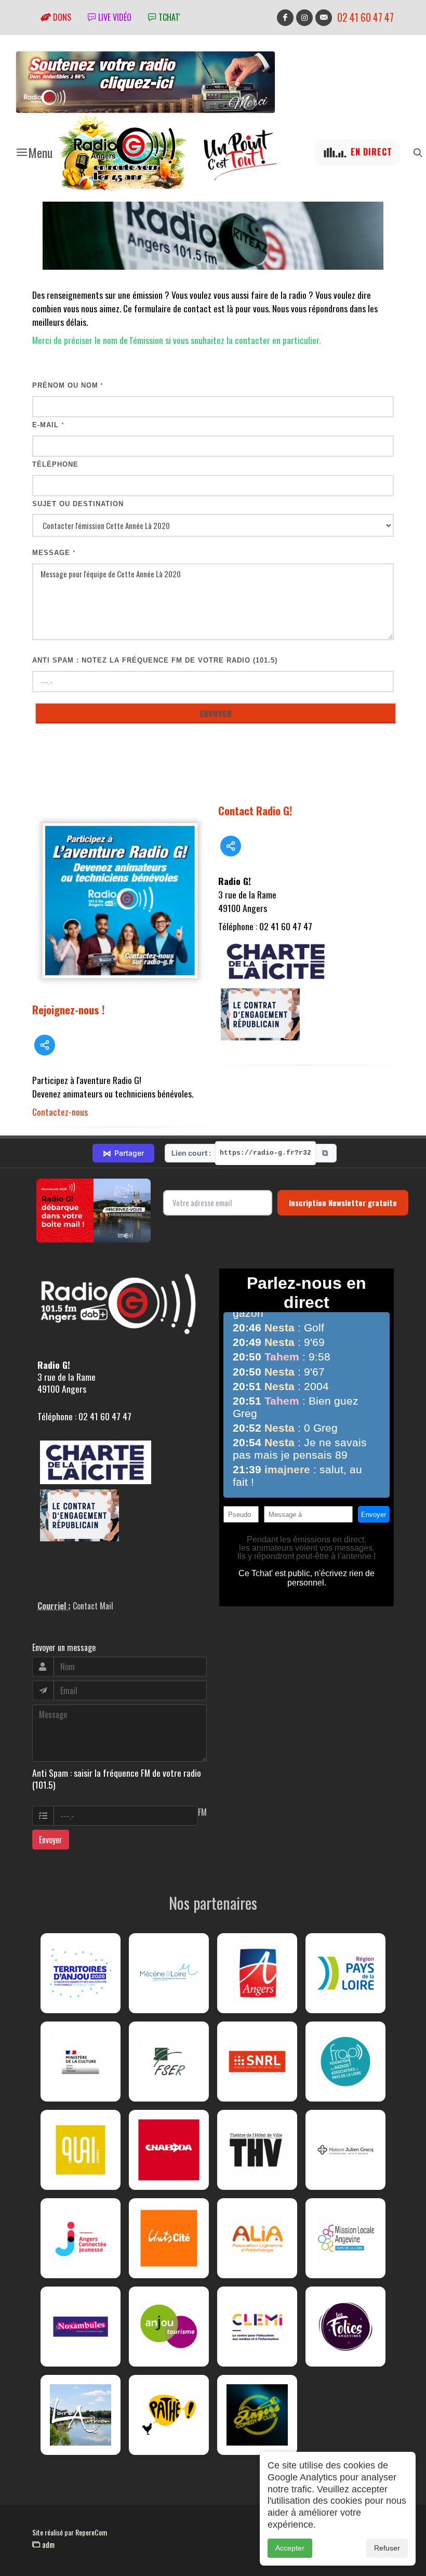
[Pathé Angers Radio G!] (169, 2415)
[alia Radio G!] (257, 2238)
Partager (123, 1153)
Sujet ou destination (78, 504)
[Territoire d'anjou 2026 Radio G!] (81, 1973)
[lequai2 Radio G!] (81, 2150)
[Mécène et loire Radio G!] (169, 1973)
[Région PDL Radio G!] (345, 1973)
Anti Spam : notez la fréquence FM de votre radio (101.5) (155, 660)
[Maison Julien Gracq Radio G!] (345, 2150)
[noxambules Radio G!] (81, 2327)
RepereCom (91, 2532)
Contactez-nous (60, 1112)
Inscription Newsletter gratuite (343, 1203)
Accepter (290, 2548)
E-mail (48, 425)
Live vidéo (114, 17)
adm (47, 2544)
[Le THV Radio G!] (257, 2150)
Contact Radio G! (255, 810)
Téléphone (55, 464)
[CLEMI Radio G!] (257, 2327)
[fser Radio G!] (169, 2062)
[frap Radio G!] (345, 2062)
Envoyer (51, 1840)
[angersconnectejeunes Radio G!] (81, 2238)
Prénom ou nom (68, 385)
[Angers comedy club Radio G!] (257, 2415)
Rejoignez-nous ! (69, 1009)
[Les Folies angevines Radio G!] (345, 2327)
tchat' (168, 17)
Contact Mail (93, 1606)
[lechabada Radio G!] (169, 2150)
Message (54, 553)
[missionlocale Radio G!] (345, 2238)
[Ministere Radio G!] (81, 2062)
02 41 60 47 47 (365, 17)
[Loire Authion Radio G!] (81, 2415)
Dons (61, 17)
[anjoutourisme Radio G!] (169, 2327)
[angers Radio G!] (257, 1973)
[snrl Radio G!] (257, 2062)
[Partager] (45, 1045)
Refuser (387, 2548)
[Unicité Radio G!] (169, 2238)
